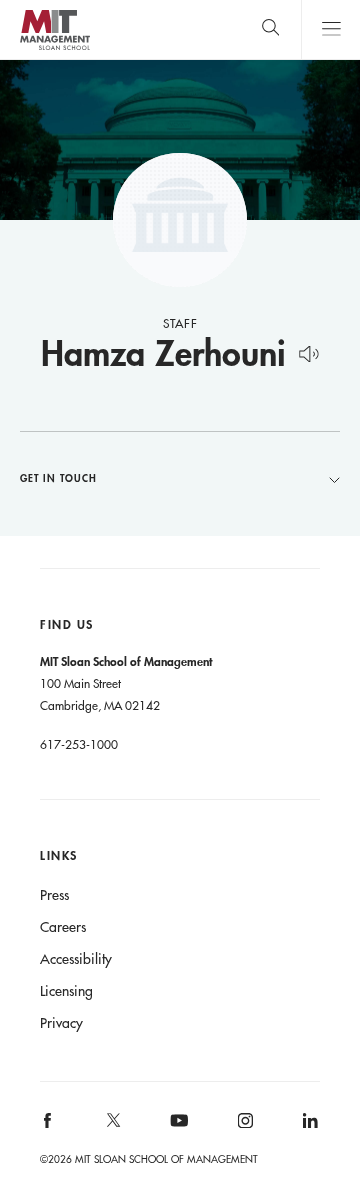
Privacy (61, 1023)
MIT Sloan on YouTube (176, 1131)
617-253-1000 (79, 744)
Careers (63, 927)
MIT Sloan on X (112, 1127)
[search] (270, 29)
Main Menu (330, 29)
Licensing (66, 991)
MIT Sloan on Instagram (243, 1126)
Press (54, 895)
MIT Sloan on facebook (49, 1126)
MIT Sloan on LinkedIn (308, 1126)
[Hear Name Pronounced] (308, 350)
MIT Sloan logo (54, 49)
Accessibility (76, 959)
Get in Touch (58, 478)
